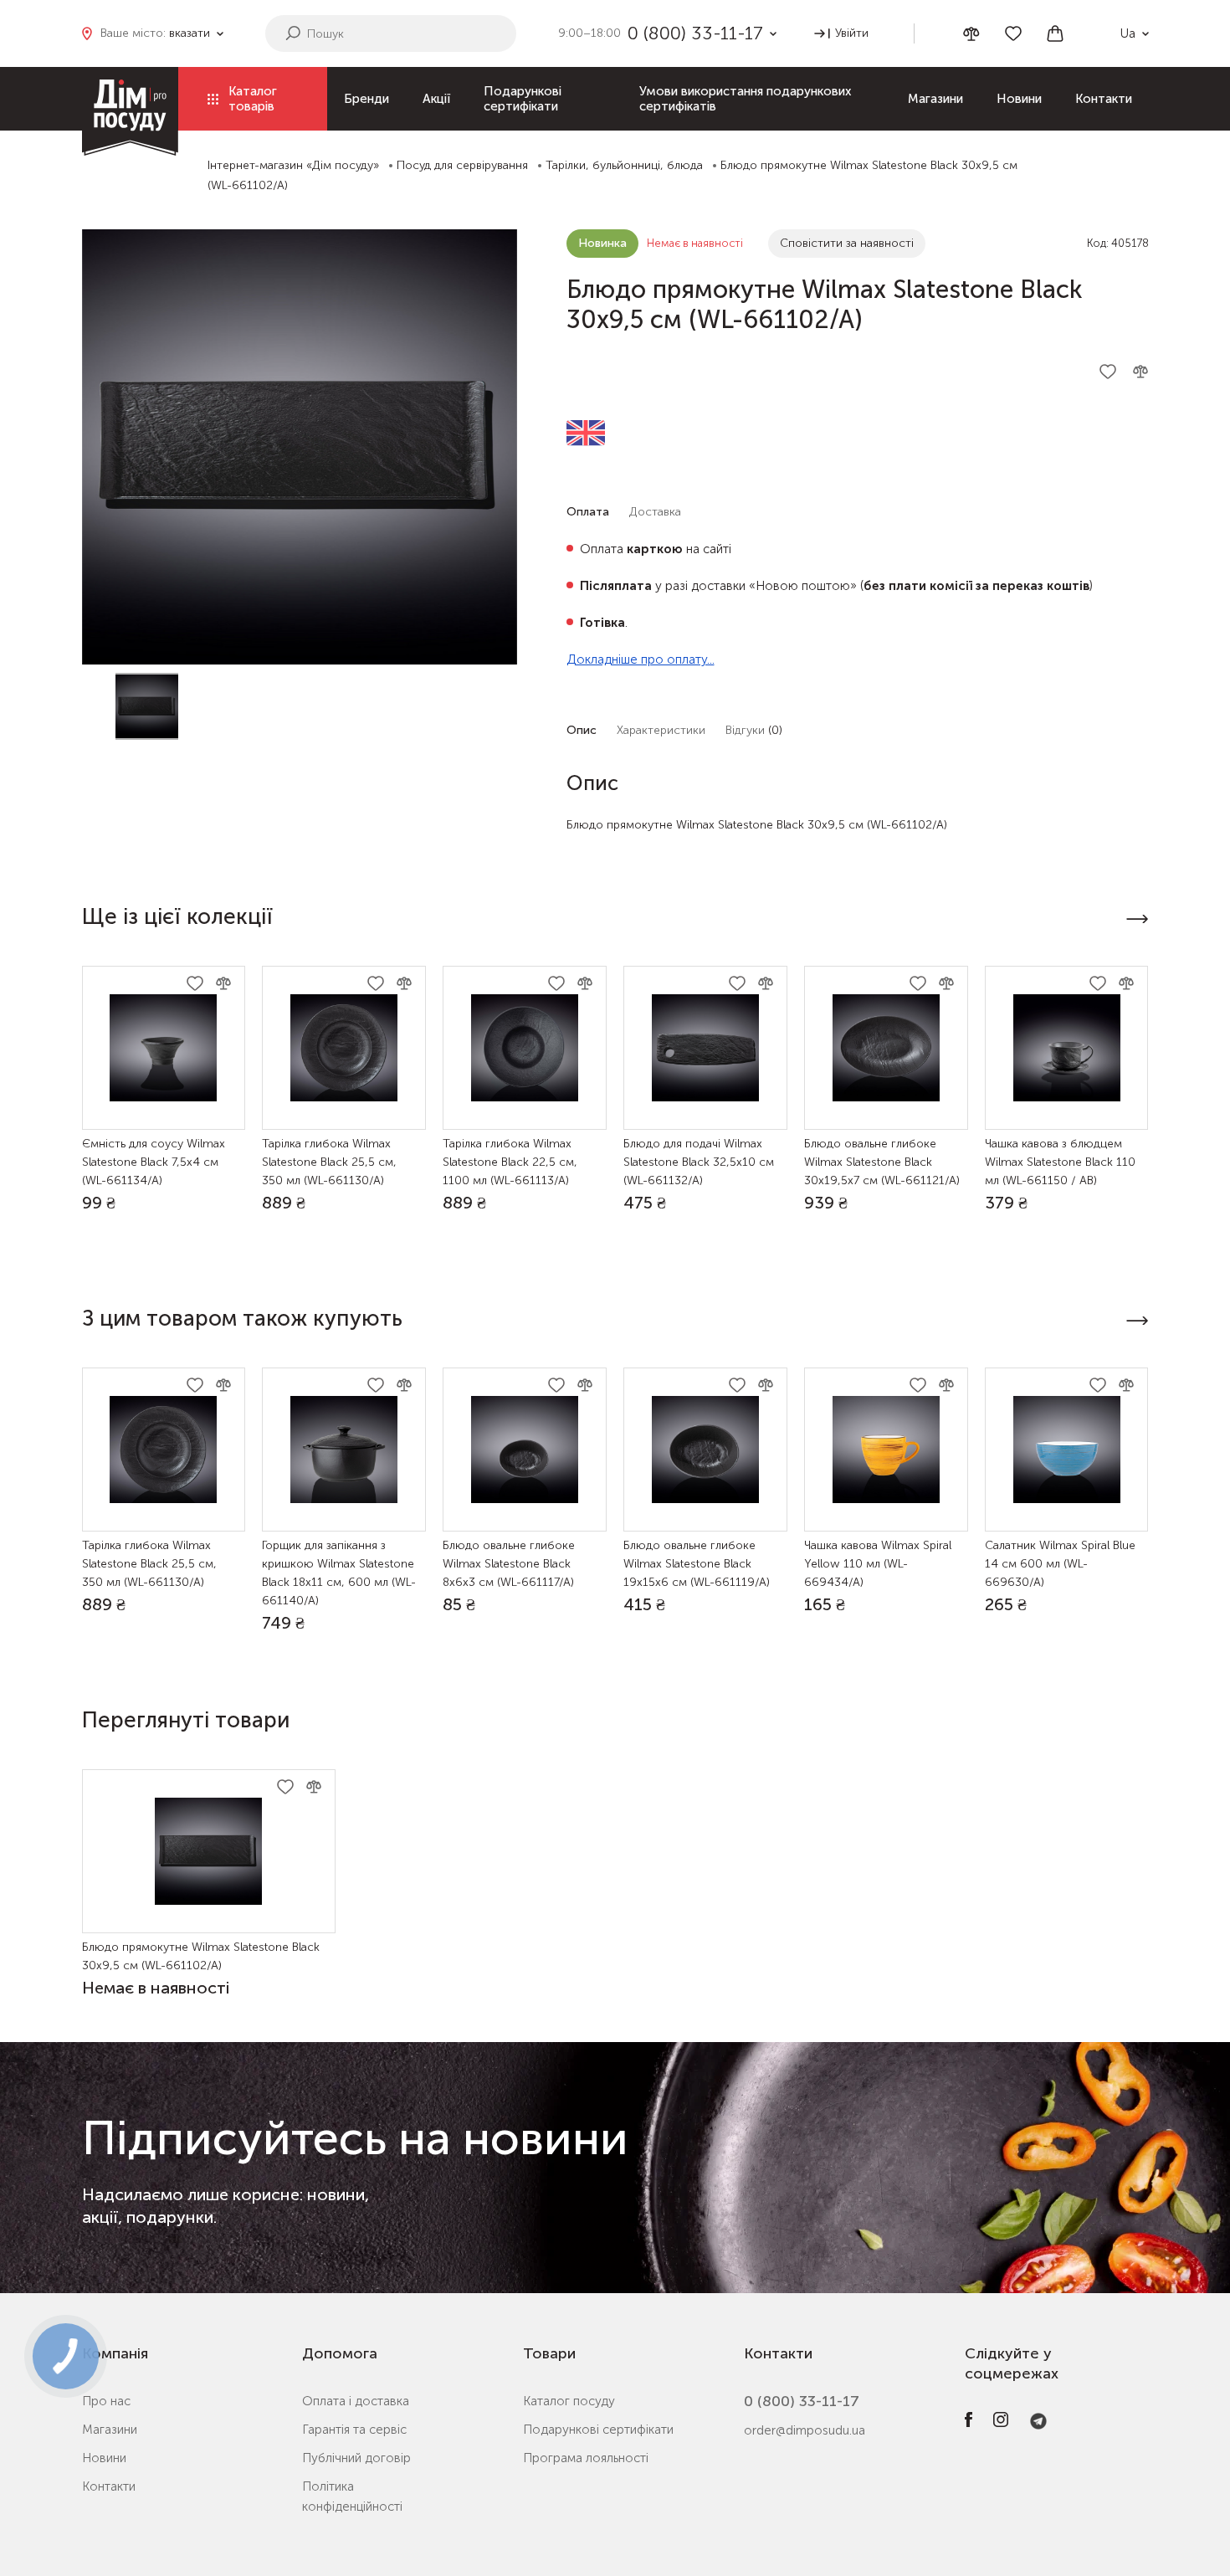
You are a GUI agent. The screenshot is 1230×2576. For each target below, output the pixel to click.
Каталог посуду (569, 2401)
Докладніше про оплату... (641, 659)
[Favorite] (1013, 33)
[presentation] (1138, 919)
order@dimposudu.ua (805, 2430)
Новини (1019, 99)
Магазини (935, 99)
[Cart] (1055, 33)
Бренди (366, 99)
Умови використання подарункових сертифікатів (745, 99)
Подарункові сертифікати (523, 99)
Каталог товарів (253, 99)
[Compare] (971, 34)
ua (1128, 33)
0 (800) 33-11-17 (802, 2401)
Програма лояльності (586, 2458)
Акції (436, 99)
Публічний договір (356, 2458)
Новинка (602, 243)
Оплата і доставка (356, 2401)
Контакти (1104, 99)
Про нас (106, 2401)
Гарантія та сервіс (354, 2430)
